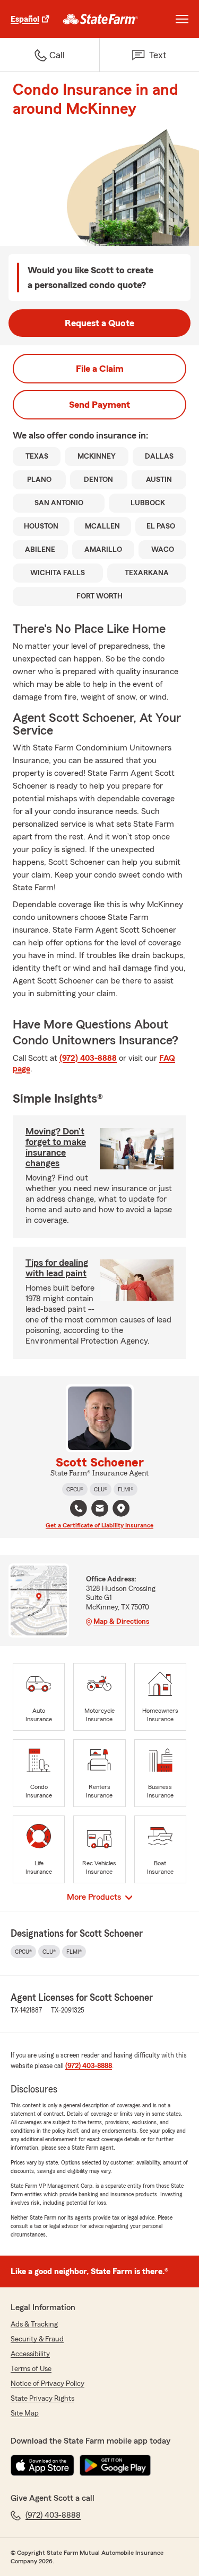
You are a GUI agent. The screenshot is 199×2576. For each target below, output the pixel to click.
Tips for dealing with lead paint (57, 1268)
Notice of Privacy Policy (47, 2384)
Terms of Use (31, 2369)
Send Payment (99, 405)
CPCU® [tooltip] (75, 1489)
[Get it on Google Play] (115, 2465)
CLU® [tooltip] (101, 1489)
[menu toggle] (182, 19)
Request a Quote (99, 323)
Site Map (25, 2413)
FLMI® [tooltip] (126, 1489)
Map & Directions (121, 1622)
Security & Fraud (37, 2339)
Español (25, 19)
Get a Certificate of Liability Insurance (99, 1525)
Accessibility (30, 2354)
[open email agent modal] (100, 1510)
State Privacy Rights (42, 2399)
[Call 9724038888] (79, 1508)
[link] (101, 19)
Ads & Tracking (34, 2324)
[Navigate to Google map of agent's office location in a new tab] (121, 1508)
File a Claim (100, 369)
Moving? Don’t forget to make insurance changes (56, 1147)
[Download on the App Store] (42, 2465)
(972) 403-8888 (88, 1058)
